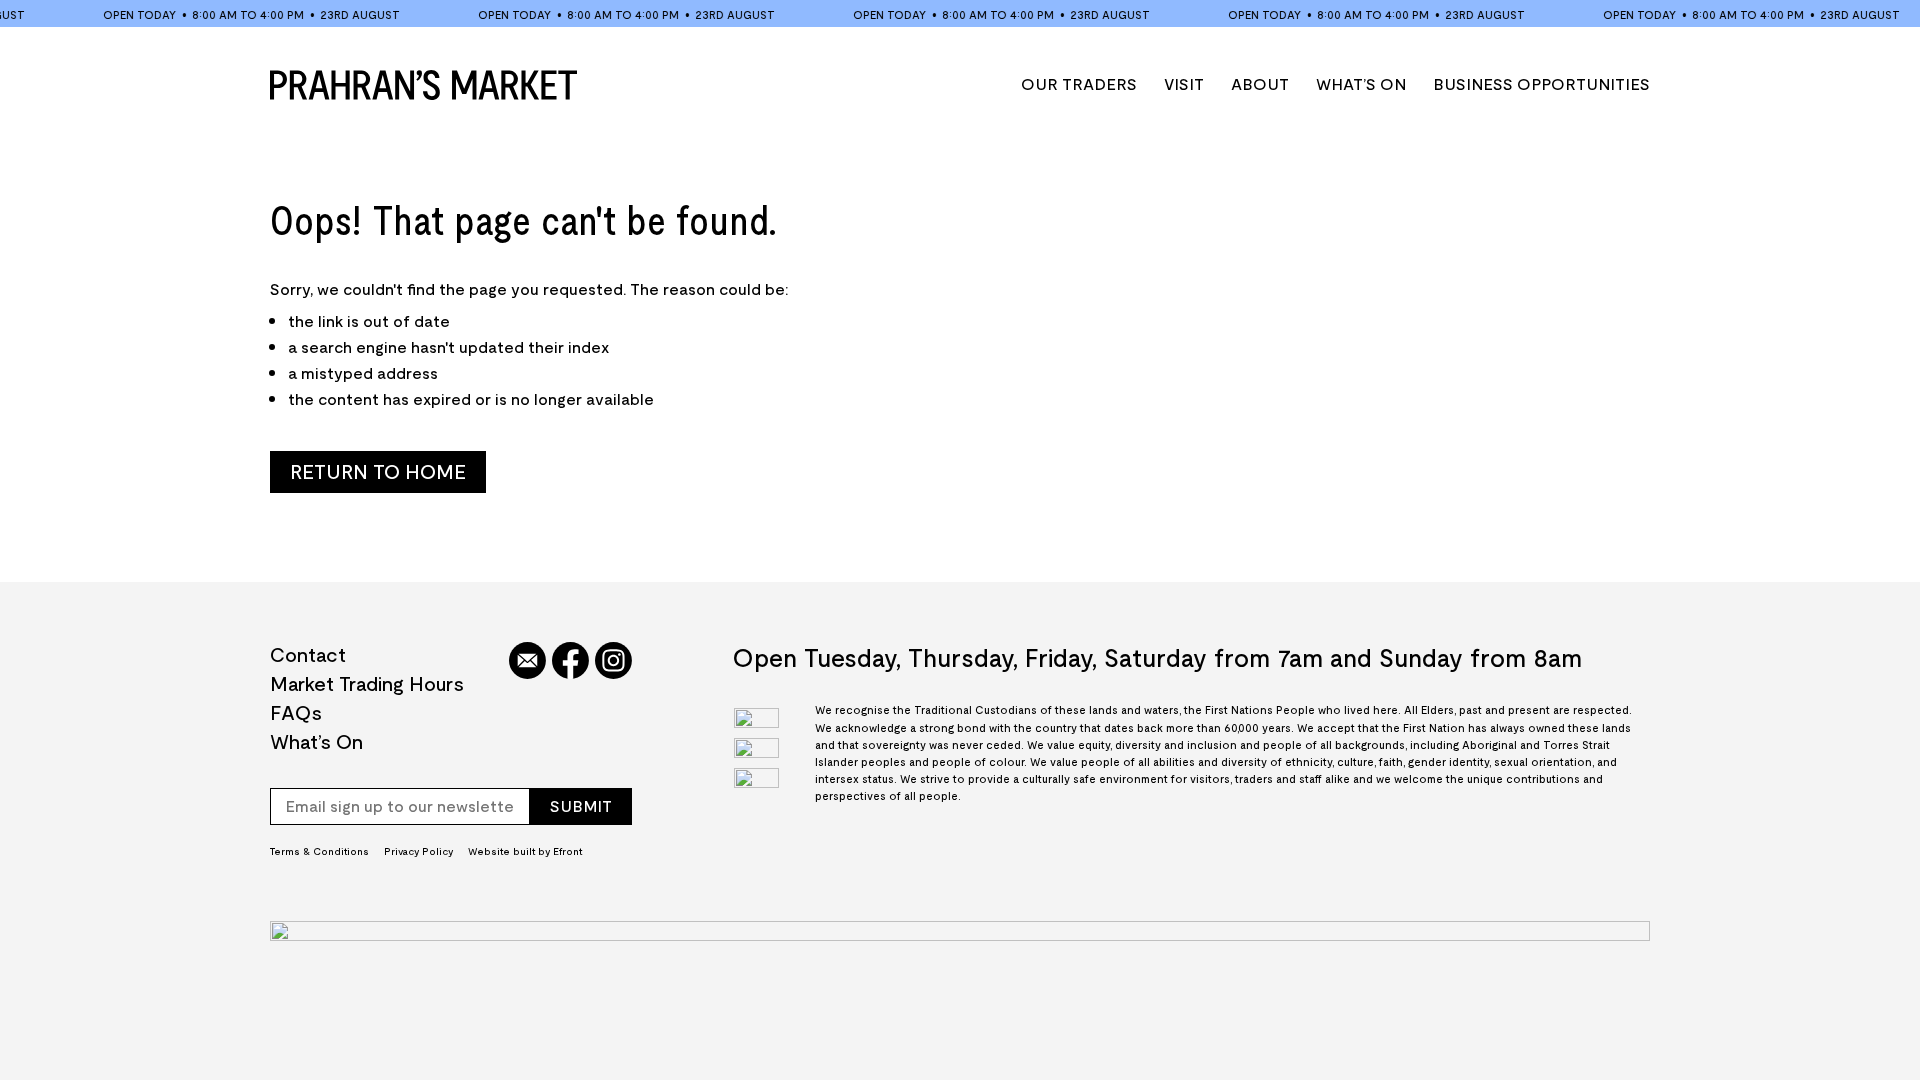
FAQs (296, 712)
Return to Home (378, 471)
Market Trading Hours (367, 683)
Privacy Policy (418, 851)
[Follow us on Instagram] (613, 662)
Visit (1184, 83)
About (1260, 83)
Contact (308, 654)
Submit (581, 805)
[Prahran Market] (423, 85)
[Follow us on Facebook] (570, 662)
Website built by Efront (525, 851)
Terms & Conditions (319, 851)
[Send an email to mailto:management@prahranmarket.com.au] (527, 662)
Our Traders (1079, 83)
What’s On (1361, 83)
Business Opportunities (1541, 83)
